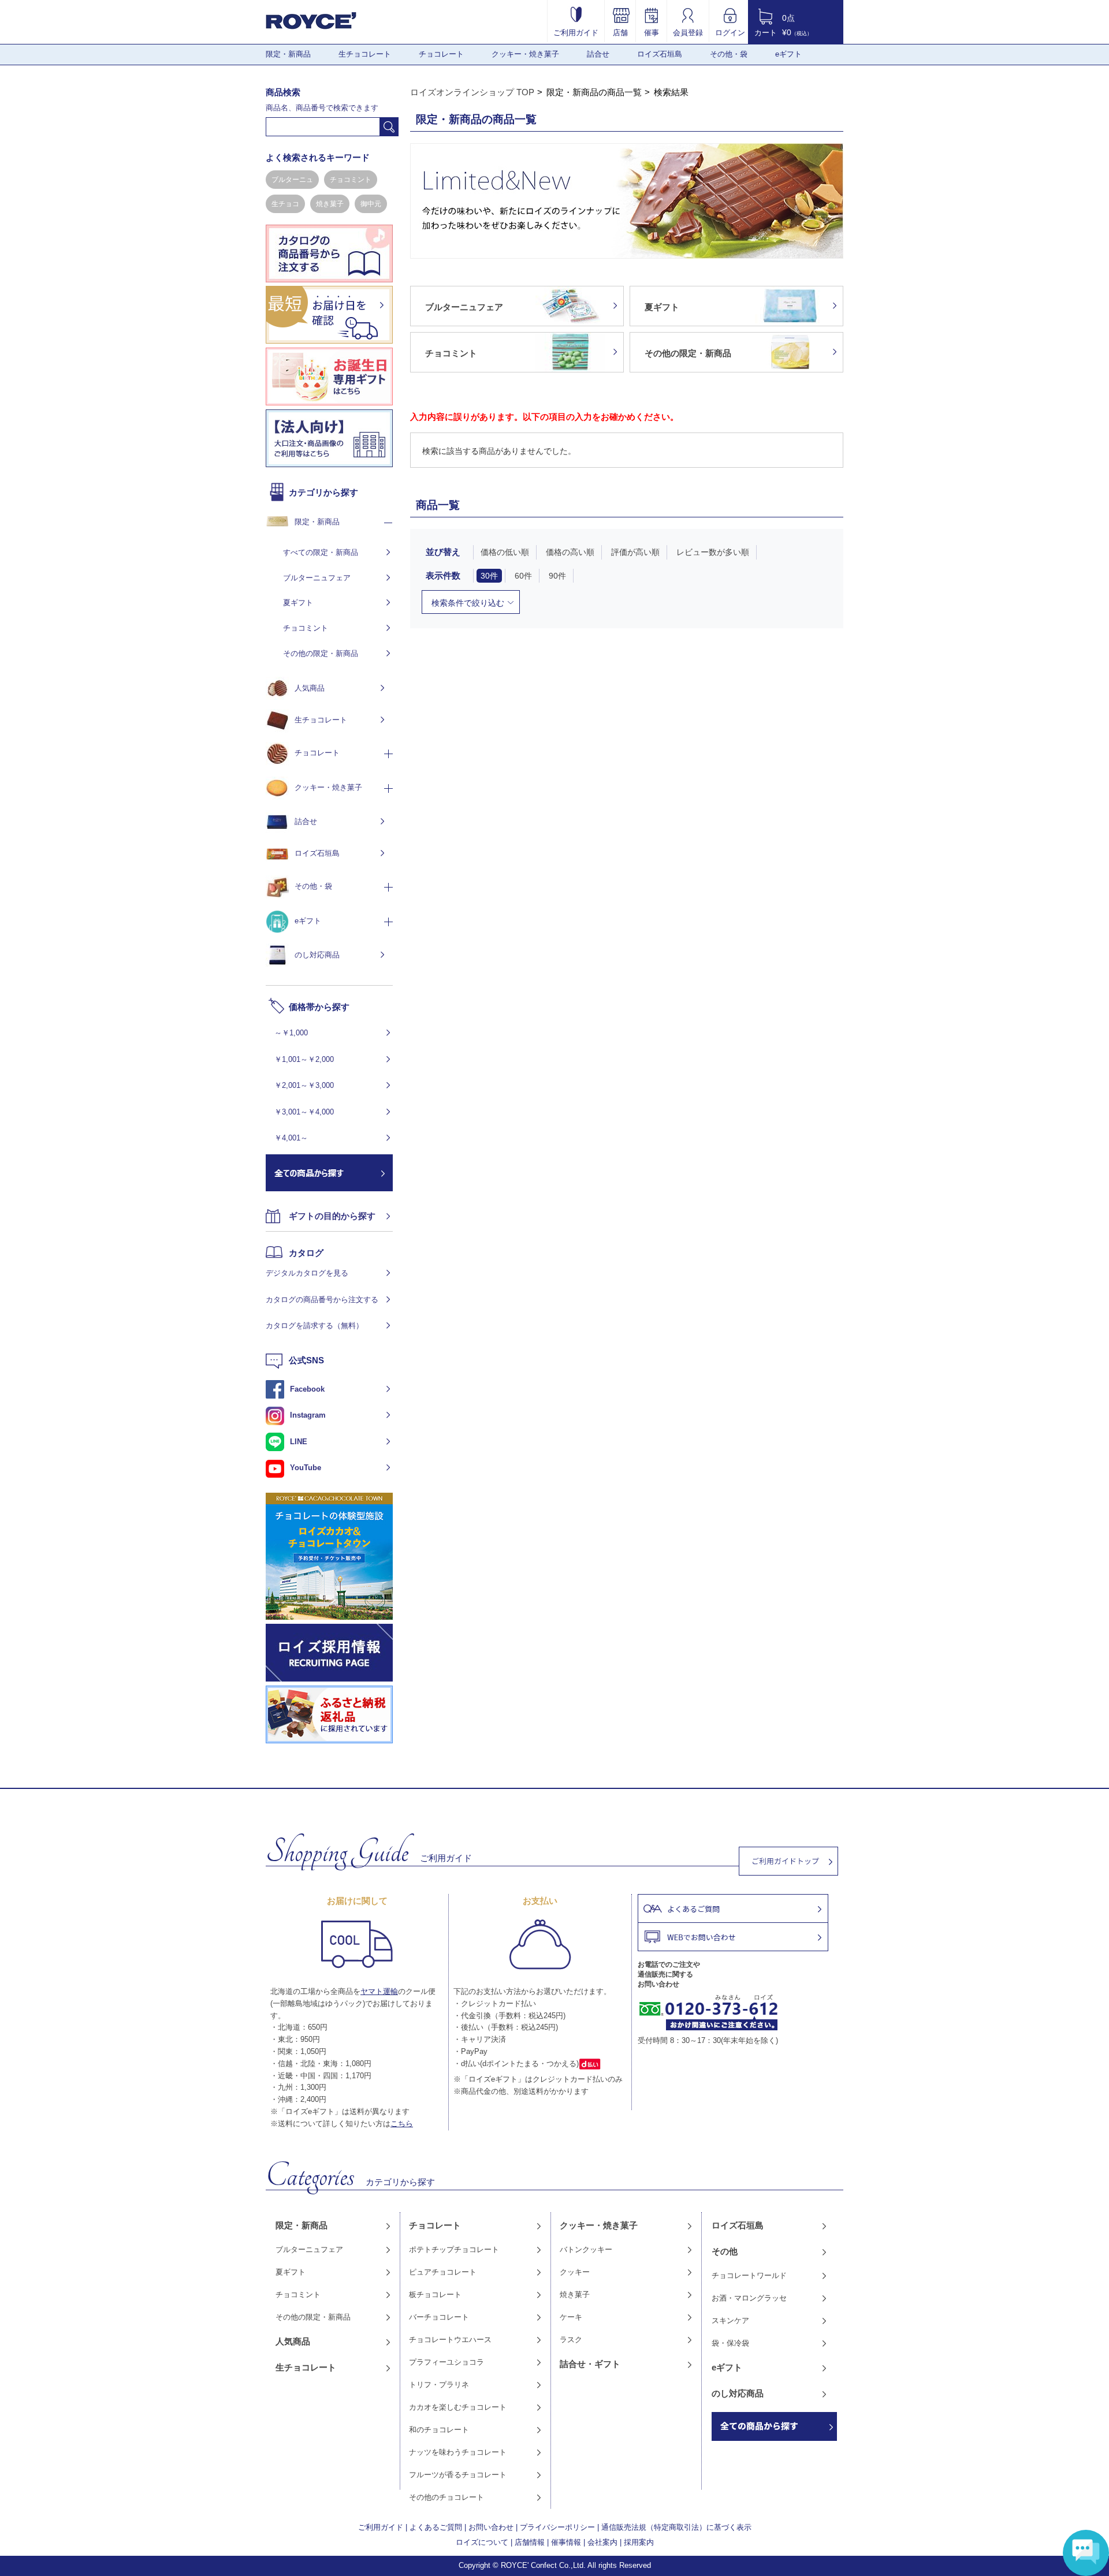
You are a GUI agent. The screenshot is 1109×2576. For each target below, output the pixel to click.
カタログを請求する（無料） (315, 1326)
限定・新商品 (288, 54)
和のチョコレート (439, 2430)
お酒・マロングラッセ (749, 2298)
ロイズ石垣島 (660, 54)
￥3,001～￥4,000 (304, 1112)
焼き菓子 (330, 204)
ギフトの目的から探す (332, 1216)
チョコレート (441, 54)
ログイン (730, 32)
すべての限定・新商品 (321, 552)
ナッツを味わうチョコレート (458, 2452)
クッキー (575, 2272)
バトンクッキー (586, 2249)
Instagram (308, 1415)
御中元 (371, 204)
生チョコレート (365, 54)
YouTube (306, 1468)
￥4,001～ (291, 1138)
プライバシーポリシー (557, 2527)
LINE (299, 1442)
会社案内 (602, 2542)
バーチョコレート (439, 2317)
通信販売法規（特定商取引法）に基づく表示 (676, 2527)
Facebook (307, 1389)
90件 (557, 576)
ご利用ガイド (576, 32)
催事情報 (566, 2542)
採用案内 (639, 2542)
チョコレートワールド (749, 2275)
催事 (652, 32)
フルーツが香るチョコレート (458, 2475)
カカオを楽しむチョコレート (458, 2407)
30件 (489, 576)
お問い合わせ (491, 2527)
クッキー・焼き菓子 (525, 54)
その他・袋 (729, 54)
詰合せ (598, 54)
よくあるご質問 (436, 2527)
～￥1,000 (291, 1033)
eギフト (788, 54)
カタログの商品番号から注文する (322, 1300)
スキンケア (730, 2320)
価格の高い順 (570, 552)
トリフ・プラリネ (439, 2385)
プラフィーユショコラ (446, 2362)
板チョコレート (435, 2294)
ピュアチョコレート (443, 2272)
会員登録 (688, 32)
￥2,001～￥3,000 (304, 1085)
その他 (725, 2251)
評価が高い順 (635, 552)
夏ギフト (298, 603)
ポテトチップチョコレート (454, 2249)
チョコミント (351, 180)
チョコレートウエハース (450, 2340)
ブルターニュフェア (317, 578)
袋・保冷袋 (730, 2343)
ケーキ (571, 2317)
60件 (523, 576)
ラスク (571, 2340)
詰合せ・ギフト (590, 2364)
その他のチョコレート (446, 2497)
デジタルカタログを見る (307, 1273)
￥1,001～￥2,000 (304, 1059)
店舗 (620, 32)
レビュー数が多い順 (713, 552)
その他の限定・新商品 (321, 653)
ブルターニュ (292, 180)
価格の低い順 (505, 552)
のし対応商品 (317, 955)
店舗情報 (530, 2542)
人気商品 (310, 688)
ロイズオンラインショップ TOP (472, 92)
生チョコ (285, 204)
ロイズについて (482, 2542)
